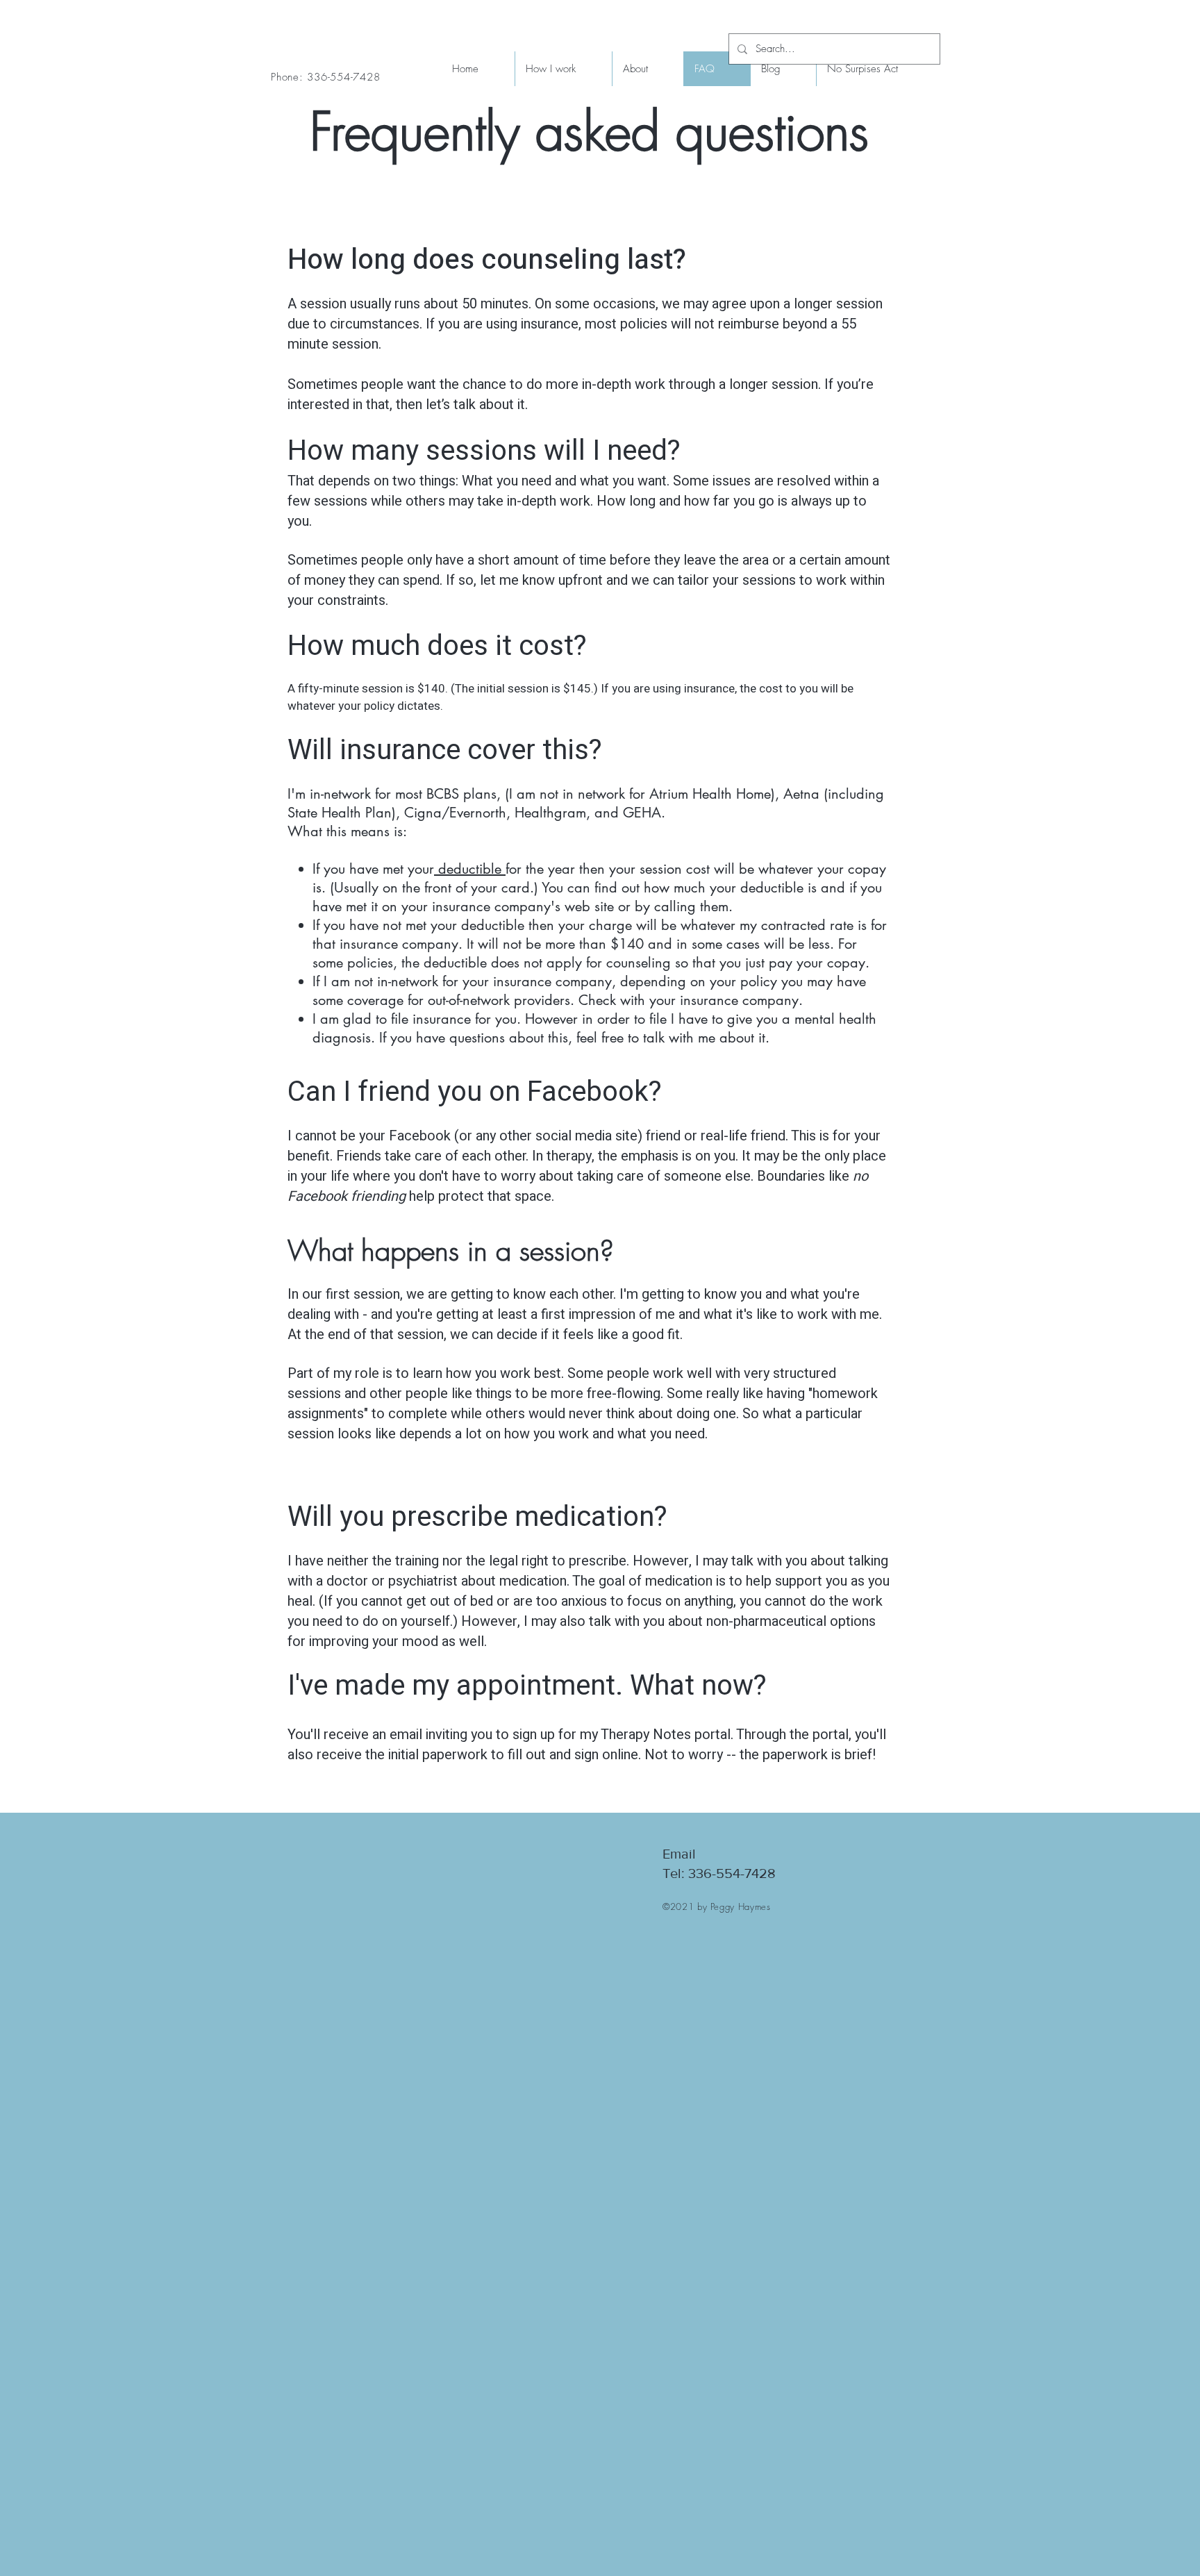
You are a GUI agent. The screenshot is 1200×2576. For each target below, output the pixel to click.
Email (679, 1854)
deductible (470, 869)
